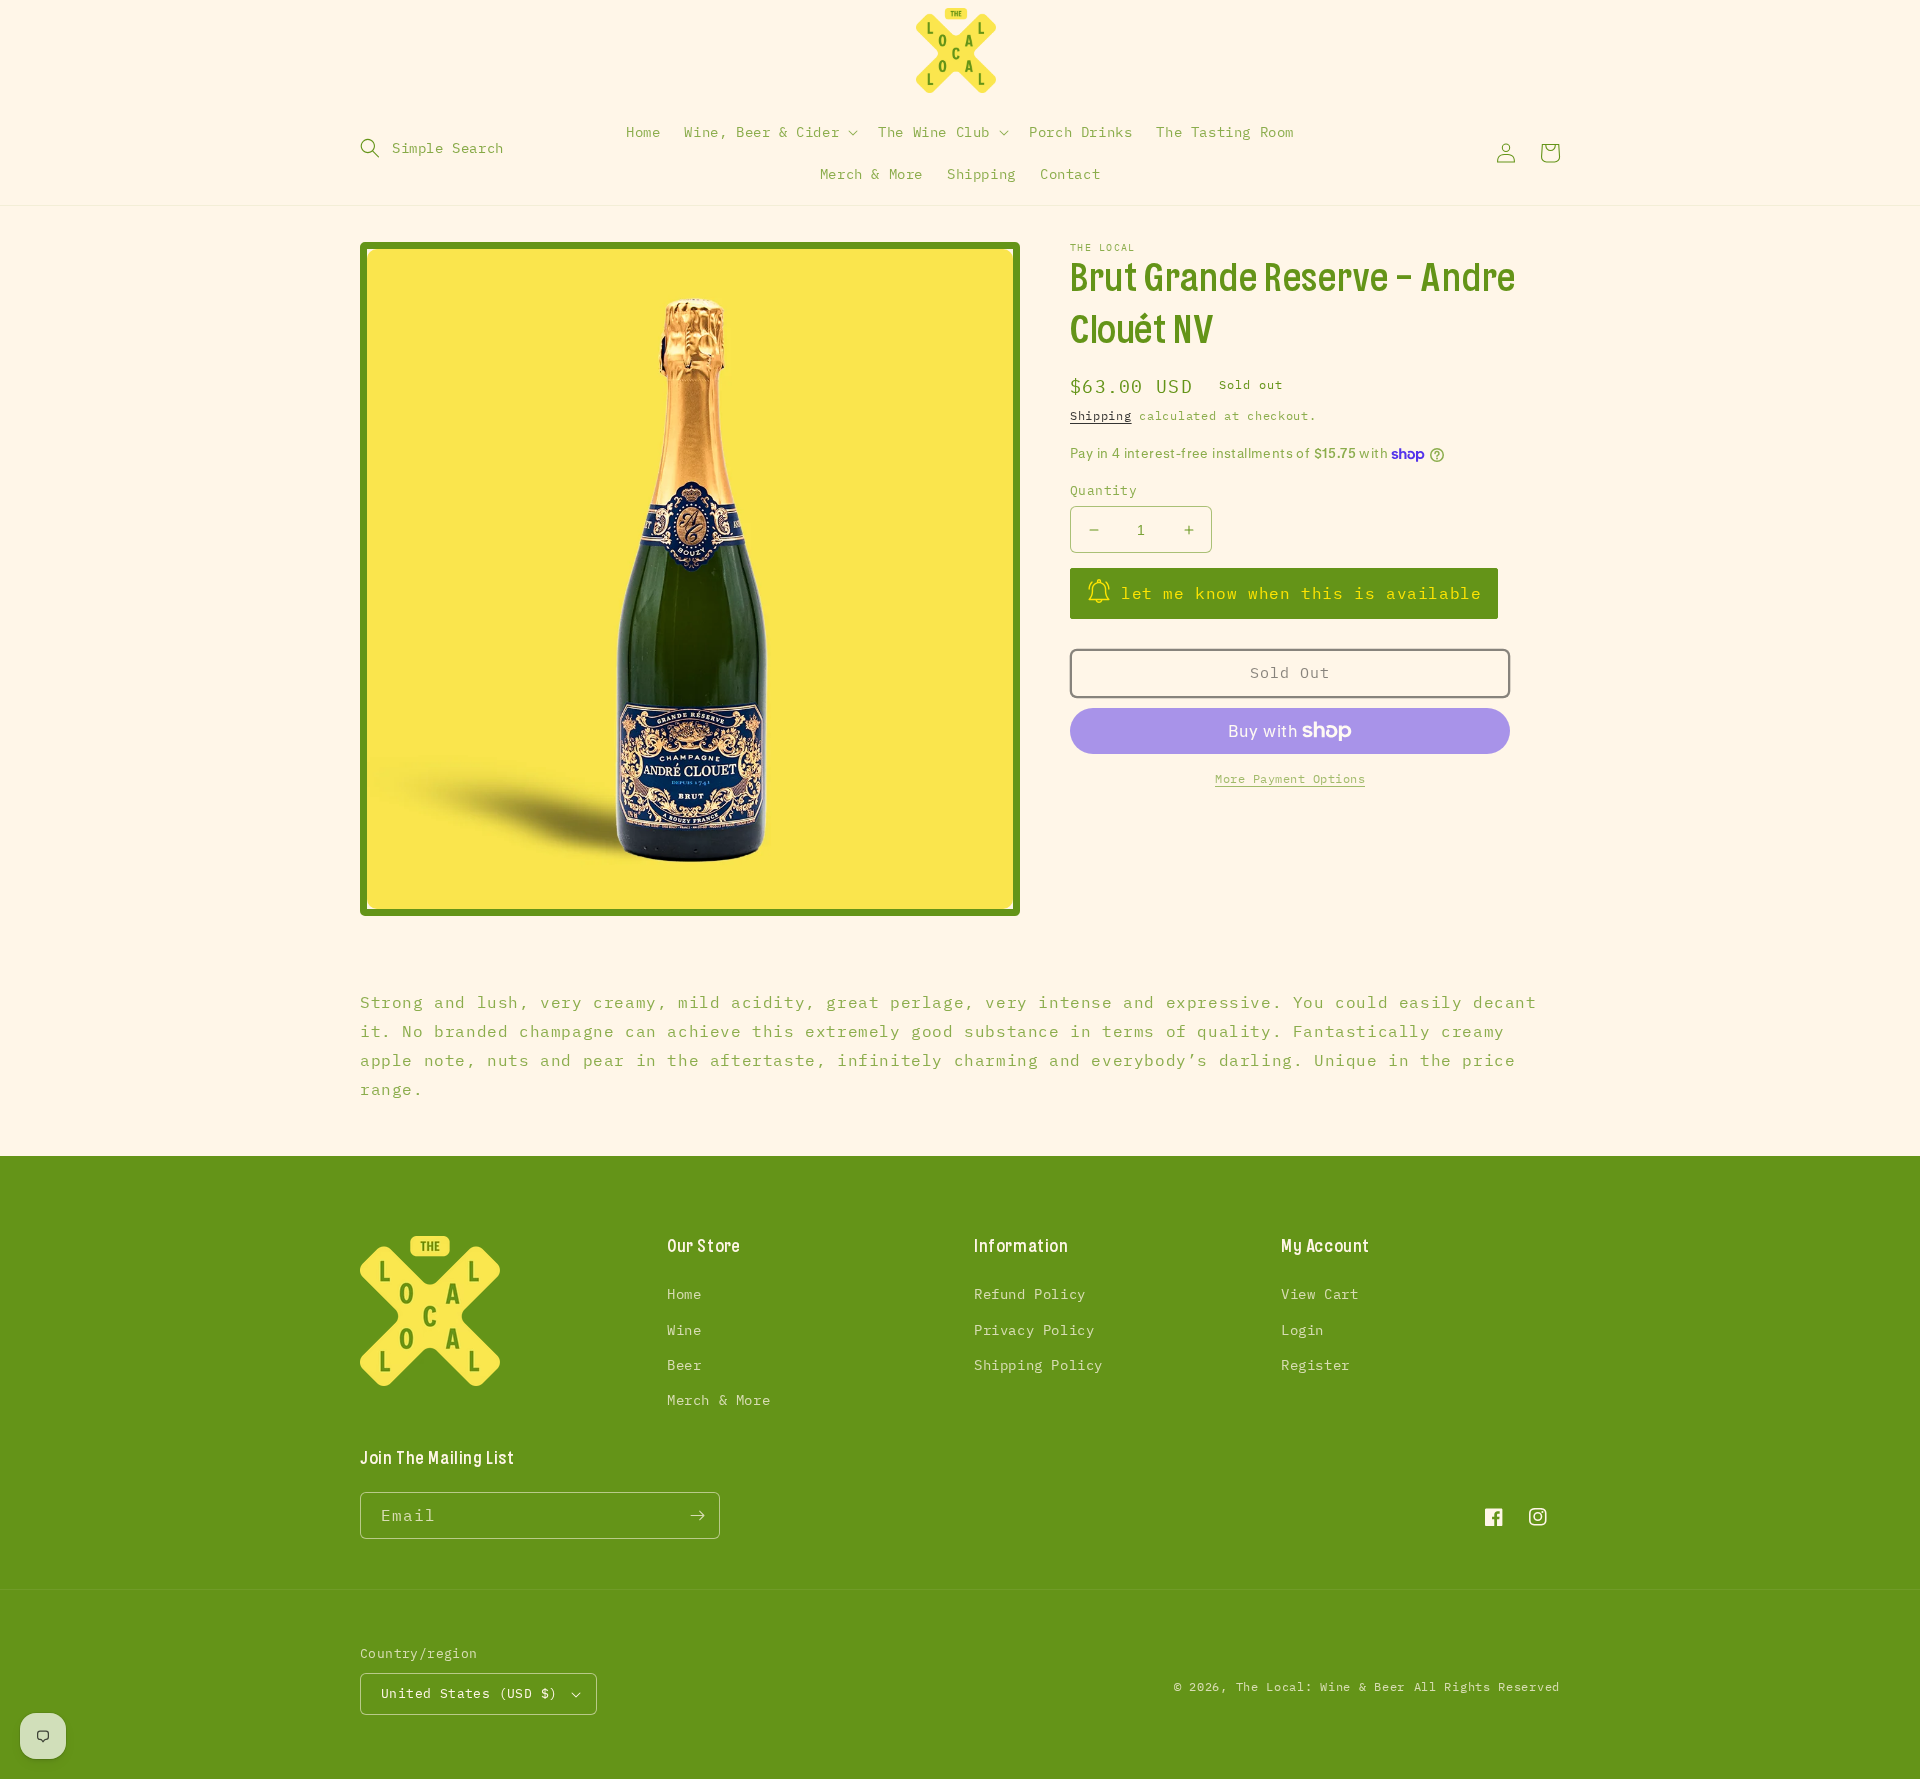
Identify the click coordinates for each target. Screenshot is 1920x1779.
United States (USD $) (469, 1693)
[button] (432, 148)
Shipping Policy (1038, 1365)
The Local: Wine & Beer (1320, 1686)
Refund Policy (1030, 1294)
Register (1315, 1365)
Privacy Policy (1034, 1330)
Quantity (1103, 490)
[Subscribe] (697, 1515)
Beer (684, 1365)
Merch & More (718, 1400)
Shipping (1101, 415)
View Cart (1319, 1294)
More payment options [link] (1290, 778)
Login (1302, 1330)
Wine (684, 1330)
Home (684, 1294)
